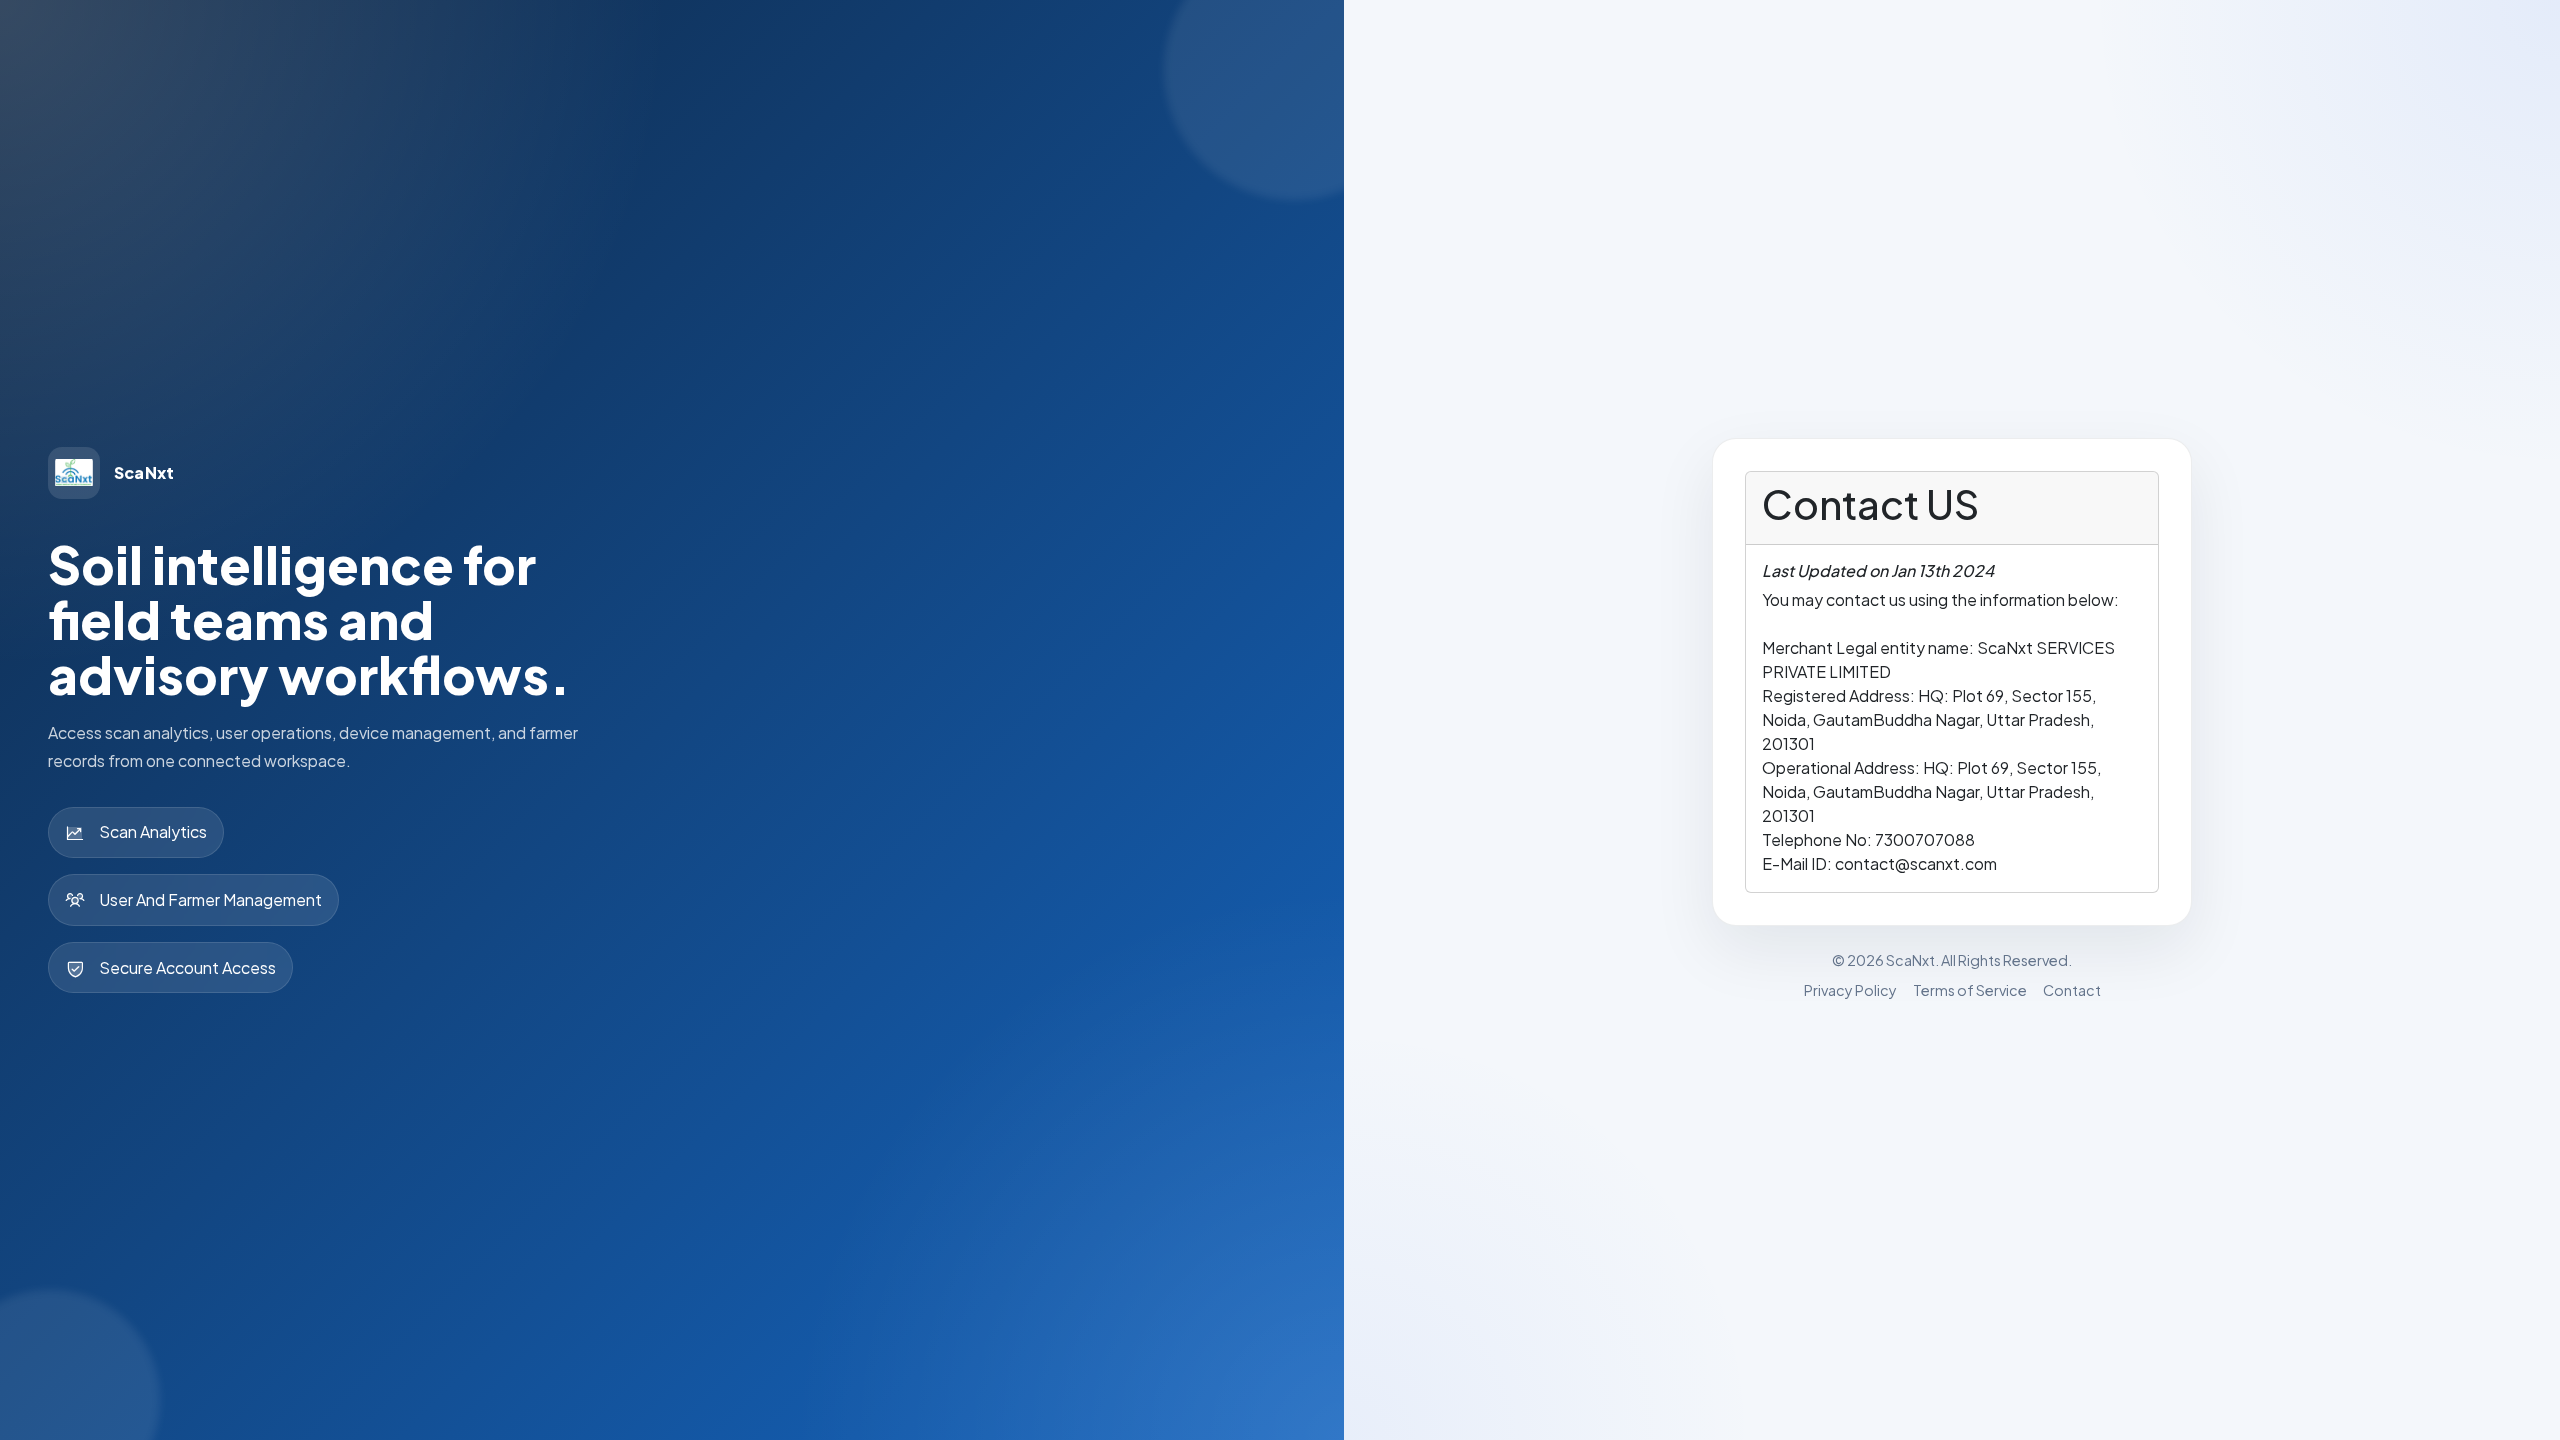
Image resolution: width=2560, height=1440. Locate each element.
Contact (2072, 990)
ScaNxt (1910, 960)
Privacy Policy (1850, 990)
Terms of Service (1970, 990)
